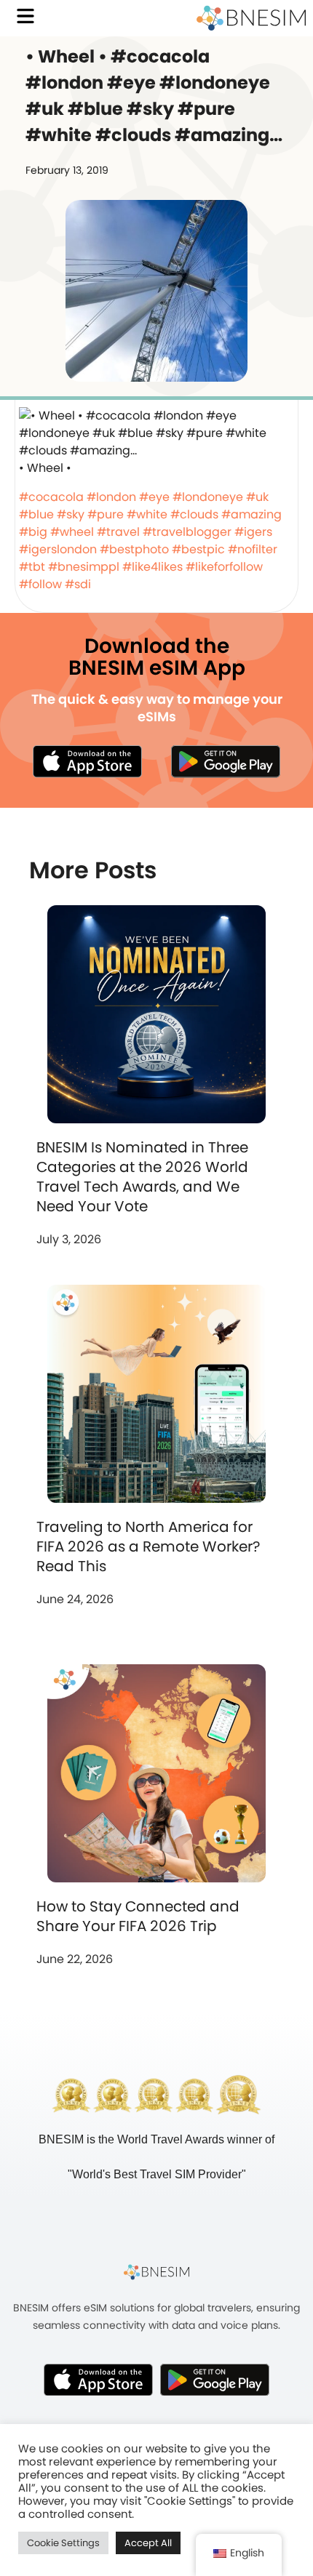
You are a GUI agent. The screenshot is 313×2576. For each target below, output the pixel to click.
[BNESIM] (156, 2272)
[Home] (251, 18)
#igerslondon (58, 549)
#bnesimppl (84, 567)
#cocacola (51, 497)
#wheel (72, 532)
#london (111, 497)
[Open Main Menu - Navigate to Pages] (25, 16)
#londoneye (208, 497)
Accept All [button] (148, 2543)
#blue (36, 514)
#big (33, 532)
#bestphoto (134, 549)
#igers (253, 532)
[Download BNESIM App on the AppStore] (98, 2380)
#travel (118, 532)
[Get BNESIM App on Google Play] (215, 2380)
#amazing (251, 514)
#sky (71, 514)
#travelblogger (187, 532)
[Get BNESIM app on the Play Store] (226, 761)
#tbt (32, 567)
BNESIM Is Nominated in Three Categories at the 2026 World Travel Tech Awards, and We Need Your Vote (142, 1177)
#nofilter (253, 549)
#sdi (78, 584)
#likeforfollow (224, 567)
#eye (154, 497)
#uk (257, 497)
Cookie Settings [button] (63, 2543)
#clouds (194, 514)
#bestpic (198, 549)
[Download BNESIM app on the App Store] (87, 761)
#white (147, 514)
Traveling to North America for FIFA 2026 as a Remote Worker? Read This (148, 1546)
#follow (40, 584)
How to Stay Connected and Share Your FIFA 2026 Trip (138, 1916)
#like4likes (152, 567)
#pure (106, 514)
